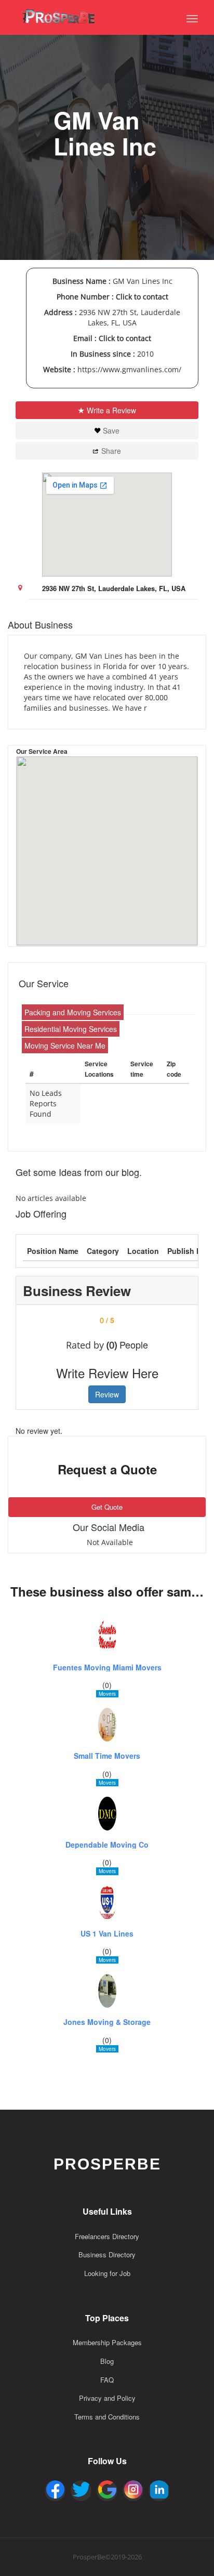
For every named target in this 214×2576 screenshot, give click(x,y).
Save (111, 430)
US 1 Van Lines (107, 1934)
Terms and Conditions (107, 2417)
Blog (107, 2361)
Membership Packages (107, 2342)
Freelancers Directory (107, 2236)
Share (111, 451)
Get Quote (107, 1507)
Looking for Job (107, 2273)
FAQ (107, 2380)
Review (107, 1394)
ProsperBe (107, 2164)
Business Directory (107, 2254)
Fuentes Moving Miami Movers (107, 1668)
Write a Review (111, 410)
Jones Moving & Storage (107, 2022)
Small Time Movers (107, 1756)
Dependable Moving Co (107, 1845)
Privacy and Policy (107, 2398)
